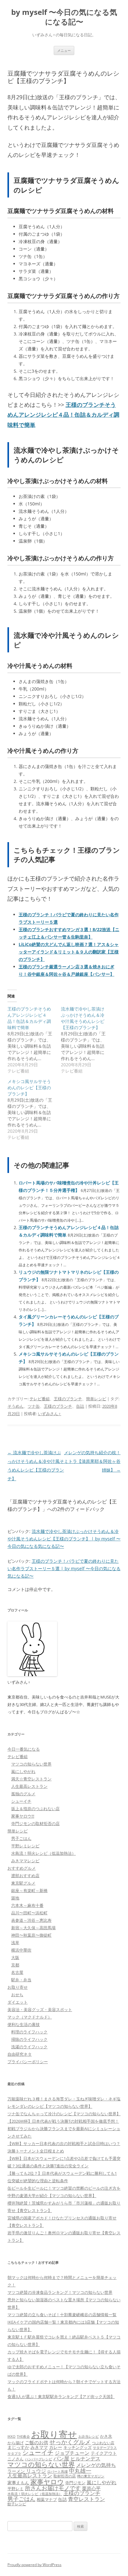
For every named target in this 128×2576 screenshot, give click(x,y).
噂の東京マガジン (91, 2476)
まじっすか (18, 2447)
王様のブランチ (68, 1399)
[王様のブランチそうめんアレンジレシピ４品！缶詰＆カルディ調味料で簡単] (34, 1040)
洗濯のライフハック (29, 2047)
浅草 (15, 1943)
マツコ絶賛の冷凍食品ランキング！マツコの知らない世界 (60, 2292)
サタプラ (14, 2453)
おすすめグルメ (22, 1868)
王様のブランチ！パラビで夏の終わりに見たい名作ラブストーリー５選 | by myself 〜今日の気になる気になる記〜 (64, 1568)
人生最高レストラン (29, 1786)
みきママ (39, 2447)
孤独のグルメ (23, 1794)
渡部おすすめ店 (25, 1876)
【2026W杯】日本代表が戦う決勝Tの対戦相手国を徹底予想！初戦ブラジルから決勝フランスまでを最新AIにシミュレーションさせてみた (64, 2129)
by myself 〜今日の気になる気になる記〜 (64, 17)
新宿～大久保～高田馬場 (33, 1928)
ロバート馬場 (57, 2471)
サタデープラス (105, 2447)
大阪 (15, 1957)
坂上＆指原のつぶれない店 (35, 1809)
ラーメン (16, 2471)
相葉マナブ (47, 2499)
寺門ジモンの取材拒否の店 (35, 1823)
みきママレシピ (25, 1861)
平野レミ (16, 2489)
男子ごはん (21, 1838)
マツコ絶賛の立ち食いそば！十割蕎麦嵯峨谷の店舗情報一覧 (62, 2315)
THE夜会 (23, 2436)
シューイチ (21, 1801)
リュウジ (36, 2471)
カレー (56, 2447)
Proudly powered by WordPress (34, 2565)
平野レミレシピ (25, 1846)
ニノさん (16, 2459)
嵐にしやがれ (23, 1771)
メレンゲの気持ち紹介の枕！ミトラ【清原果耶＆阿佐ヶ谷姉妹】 (92, 1461)
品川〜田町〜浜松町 (29, 1913)
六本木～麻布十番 (27, 1905)
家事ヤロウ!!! (23, 1816)
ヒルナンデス (85, 2458)
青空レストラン (87, 2499)
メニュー (64, 50)
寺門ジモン (75, 2483)
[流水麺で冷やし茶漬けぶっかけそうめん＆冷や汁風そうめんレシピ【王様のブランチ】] (88, 1040)
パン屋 (61, 2458)
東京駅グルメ (23, 1883)
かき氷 (106, 2436)
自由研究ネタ (20, 2054)
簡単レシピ (96, 1399)
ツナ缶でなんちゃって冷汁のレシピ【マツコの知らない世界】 (64, 2114)
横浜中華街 (21, 1950)
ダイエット (18, 2002)
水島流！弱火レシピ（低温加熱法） (43, 1853)
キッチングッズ (78, 2447)
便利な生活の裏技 (24, 2024)
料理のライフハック (29, 2032)
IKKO (11, 2436)
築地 (15, 1898)
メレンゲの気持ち (96, 2465)
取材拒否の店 (65, 2476)
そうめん (16, 1406)
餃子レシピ (17, 2504)
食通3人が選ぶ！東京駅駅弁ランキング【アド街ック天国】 (61, 2396)
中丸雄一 (80, 2471)
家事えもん (18, 2483)
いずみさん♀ (50, 1414)
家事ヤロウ (47, 2482)
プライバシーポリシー (28, 2062)
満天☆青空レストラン (31, 1779)
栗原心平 (91, 2488)
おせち (17, 1995)
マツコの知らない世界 (31, 1764)
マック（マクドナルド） (30, 2017)
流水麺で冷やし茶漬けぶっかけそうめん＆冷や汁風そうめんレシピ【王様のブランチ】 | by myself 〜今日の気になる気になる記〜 (64, 1539)
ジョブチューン (72, 2453)
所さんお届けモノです (53, 2488)
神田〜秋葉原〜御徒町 (31, 1935)
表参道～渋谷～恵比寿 (31, 1920)
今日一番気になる (24, 1749)
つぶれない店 (103, 2443)
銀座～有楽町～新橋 (29, 1890)
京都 (15, 1965)
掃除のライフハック (29, 2039)
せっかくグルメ (70, 2442)
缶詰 (80, 1406)
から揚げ (16, 2443)
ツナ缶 (34, 1406)
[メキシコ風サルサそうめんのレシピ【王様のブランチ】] (34, 1109)
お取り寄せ (18, 1987)
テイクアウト (104, 2453)
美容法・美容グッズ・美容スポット (40, 2010)
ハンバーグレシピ (39, 2459)
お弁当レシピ (89, 2436)
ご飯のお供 (37, 2442)
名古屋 (17, 1972)
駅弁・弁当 (21, 1980)
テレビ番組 (40, 1399)
